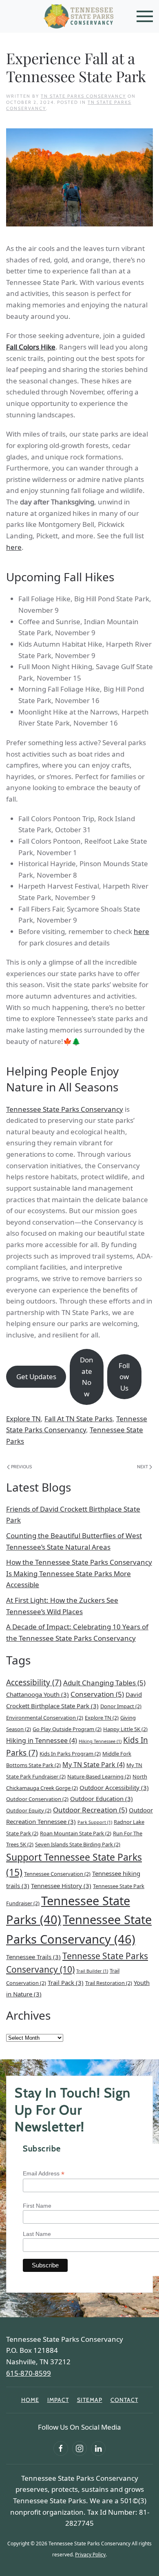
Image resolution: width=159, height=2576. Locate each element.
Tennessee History (61, 1886)
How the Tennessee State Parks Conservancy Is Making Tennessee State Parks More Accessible (79, 1573)
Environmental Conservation (45, 1718)
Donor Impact (121, 1706)
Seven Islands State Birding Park (78, 1844)
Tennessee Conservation (57, 1874)
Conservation (97, 1694)
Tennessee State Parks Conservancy (65, 1109)
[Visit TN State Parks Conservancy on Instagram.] (79, 2448)
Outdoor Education (102, 1799)
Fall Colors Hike (31, 347)
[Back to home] (79, 16)
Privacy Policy (90, 2555)
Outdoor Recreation (90, 1810)
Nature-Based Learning (99, 1776)
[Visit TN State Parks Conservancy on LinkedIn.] (98, 2448)
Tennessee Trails (33, 1957)
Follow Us (124, 1377)
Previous (21, 1467)
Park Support (95, 1822)
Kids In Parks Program (70, 1754)
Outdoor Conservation (37, 1799)
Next (142, 1467)
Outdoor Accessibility (114, 1788)
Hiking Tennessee (100, 1741)
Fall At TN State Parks (78, 1419)
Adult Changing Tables (104, 1683)
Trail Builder (92, 1971)
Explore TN (23, 1419)
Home (30, 2400)
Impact (58, 2400)
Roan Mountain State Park (76, 1833)
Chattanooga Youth (38, 1694)
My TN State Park (94, 1765)
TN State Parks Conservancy (83, 96)
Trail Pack (66, 1982)
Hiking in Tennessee (42, 1740)
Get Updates (36, 1376)
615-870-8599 (29, 2373)
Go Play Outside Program (67, 1729)
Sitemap (90, 2400)
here (14, 547)
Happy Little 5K (125, 1729)
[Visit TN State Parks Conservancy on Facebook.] (61, 2448)
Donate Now (87, 1377)
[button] (145, 16)
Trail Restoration (109, 1983)
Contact (124, 2400)
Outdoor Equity (29, 1810)
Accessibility (34, 1682)
